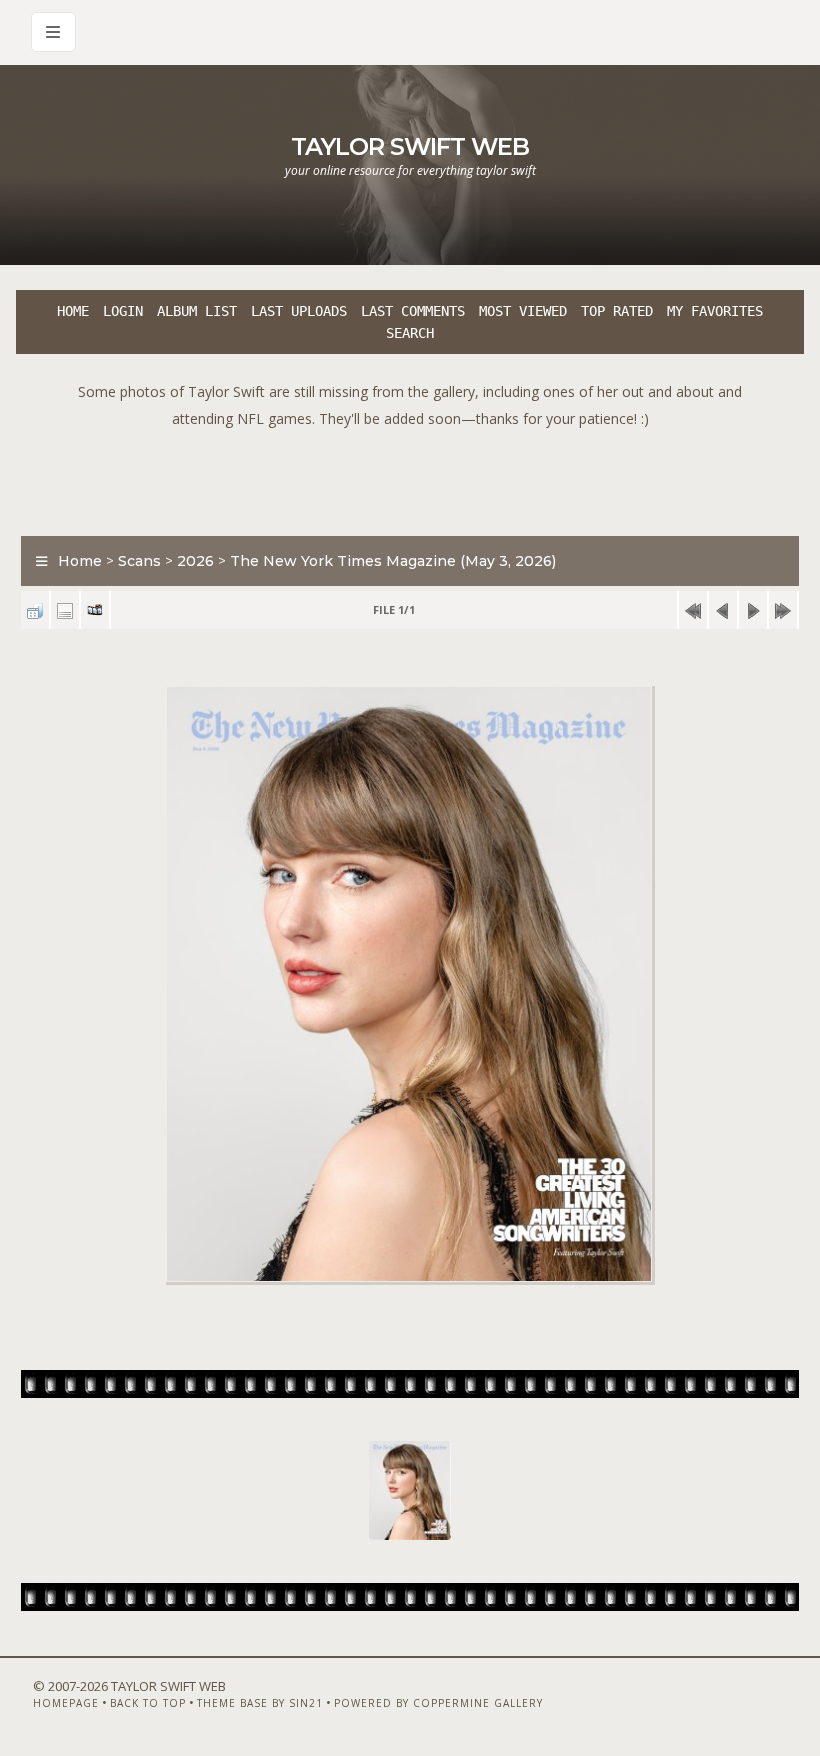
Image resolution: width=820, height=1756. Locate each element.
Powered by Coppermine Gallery (438, 1703)
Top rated (617, 311)
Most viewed (523, 311)
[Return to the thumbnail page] (35, 610)
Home (73, 311)
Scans (139, 561)
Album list (197, 311)
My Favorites (715, 311)
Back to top (148, 1703)
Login (123, 311)
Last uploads (299, 311)
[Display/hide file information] (65, 610)
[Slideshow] (95, 610)
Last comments (413, 311)
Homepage (66, 1703)
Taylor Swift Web (410, 146)
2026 (195, 561)
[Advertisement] (410, 477)
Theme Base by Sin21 (260, 1703)
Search (410, 333)
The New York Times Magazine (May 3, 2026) (393, 561)
